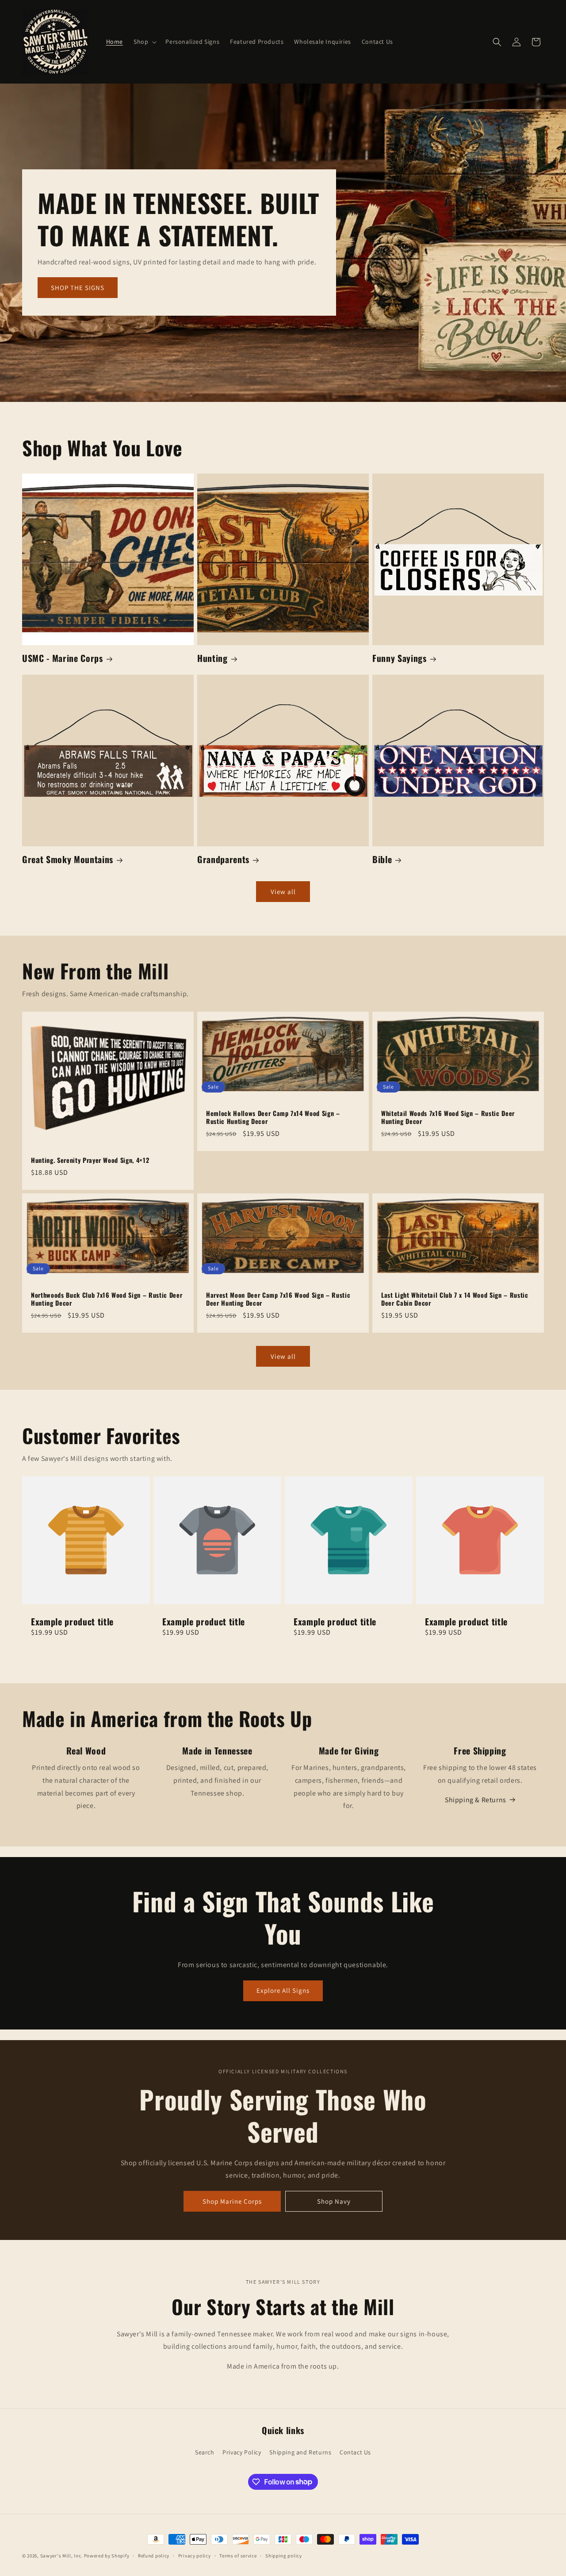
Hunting (212, 658)
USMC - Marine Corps (63, 658)
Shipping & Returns (476, 1800)
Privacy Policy (242, 2452)
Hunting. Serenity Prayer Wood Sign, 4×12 (90, 1160)
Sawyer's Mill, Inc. (61, 2556)
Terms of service (238, 2555)
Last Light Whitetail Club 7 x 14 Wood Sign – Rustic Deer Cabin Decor (455, 1299)
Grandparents (223, 859)
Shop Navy (334, 2201)
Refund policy (154, 2555)
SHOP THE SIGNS (78, 288)
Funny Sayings (400, 658)
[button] (144, 42)
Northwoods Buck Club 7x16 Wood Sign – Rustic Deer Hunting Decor (107, 1299)
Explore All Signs (283, 1990)
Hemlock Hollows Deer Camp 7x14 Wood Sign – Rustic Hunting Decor (273, 1117)
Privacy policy (195, 2555)
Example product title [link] (72, 1622)
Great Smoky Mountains (68, 859)
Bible (382, 859)
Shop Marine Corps (232, 2201)
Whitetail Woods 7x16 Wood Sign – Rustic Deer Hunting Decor (448, 1117)
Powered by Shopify (107, 2556)
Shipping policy (284, 2555)
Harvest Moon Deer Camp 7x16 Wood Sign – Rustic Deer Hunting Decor (278, 1299)
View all (283, 892)
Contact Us (355, 2452)
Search (205, 2452)
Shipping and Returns (300, 2452)
